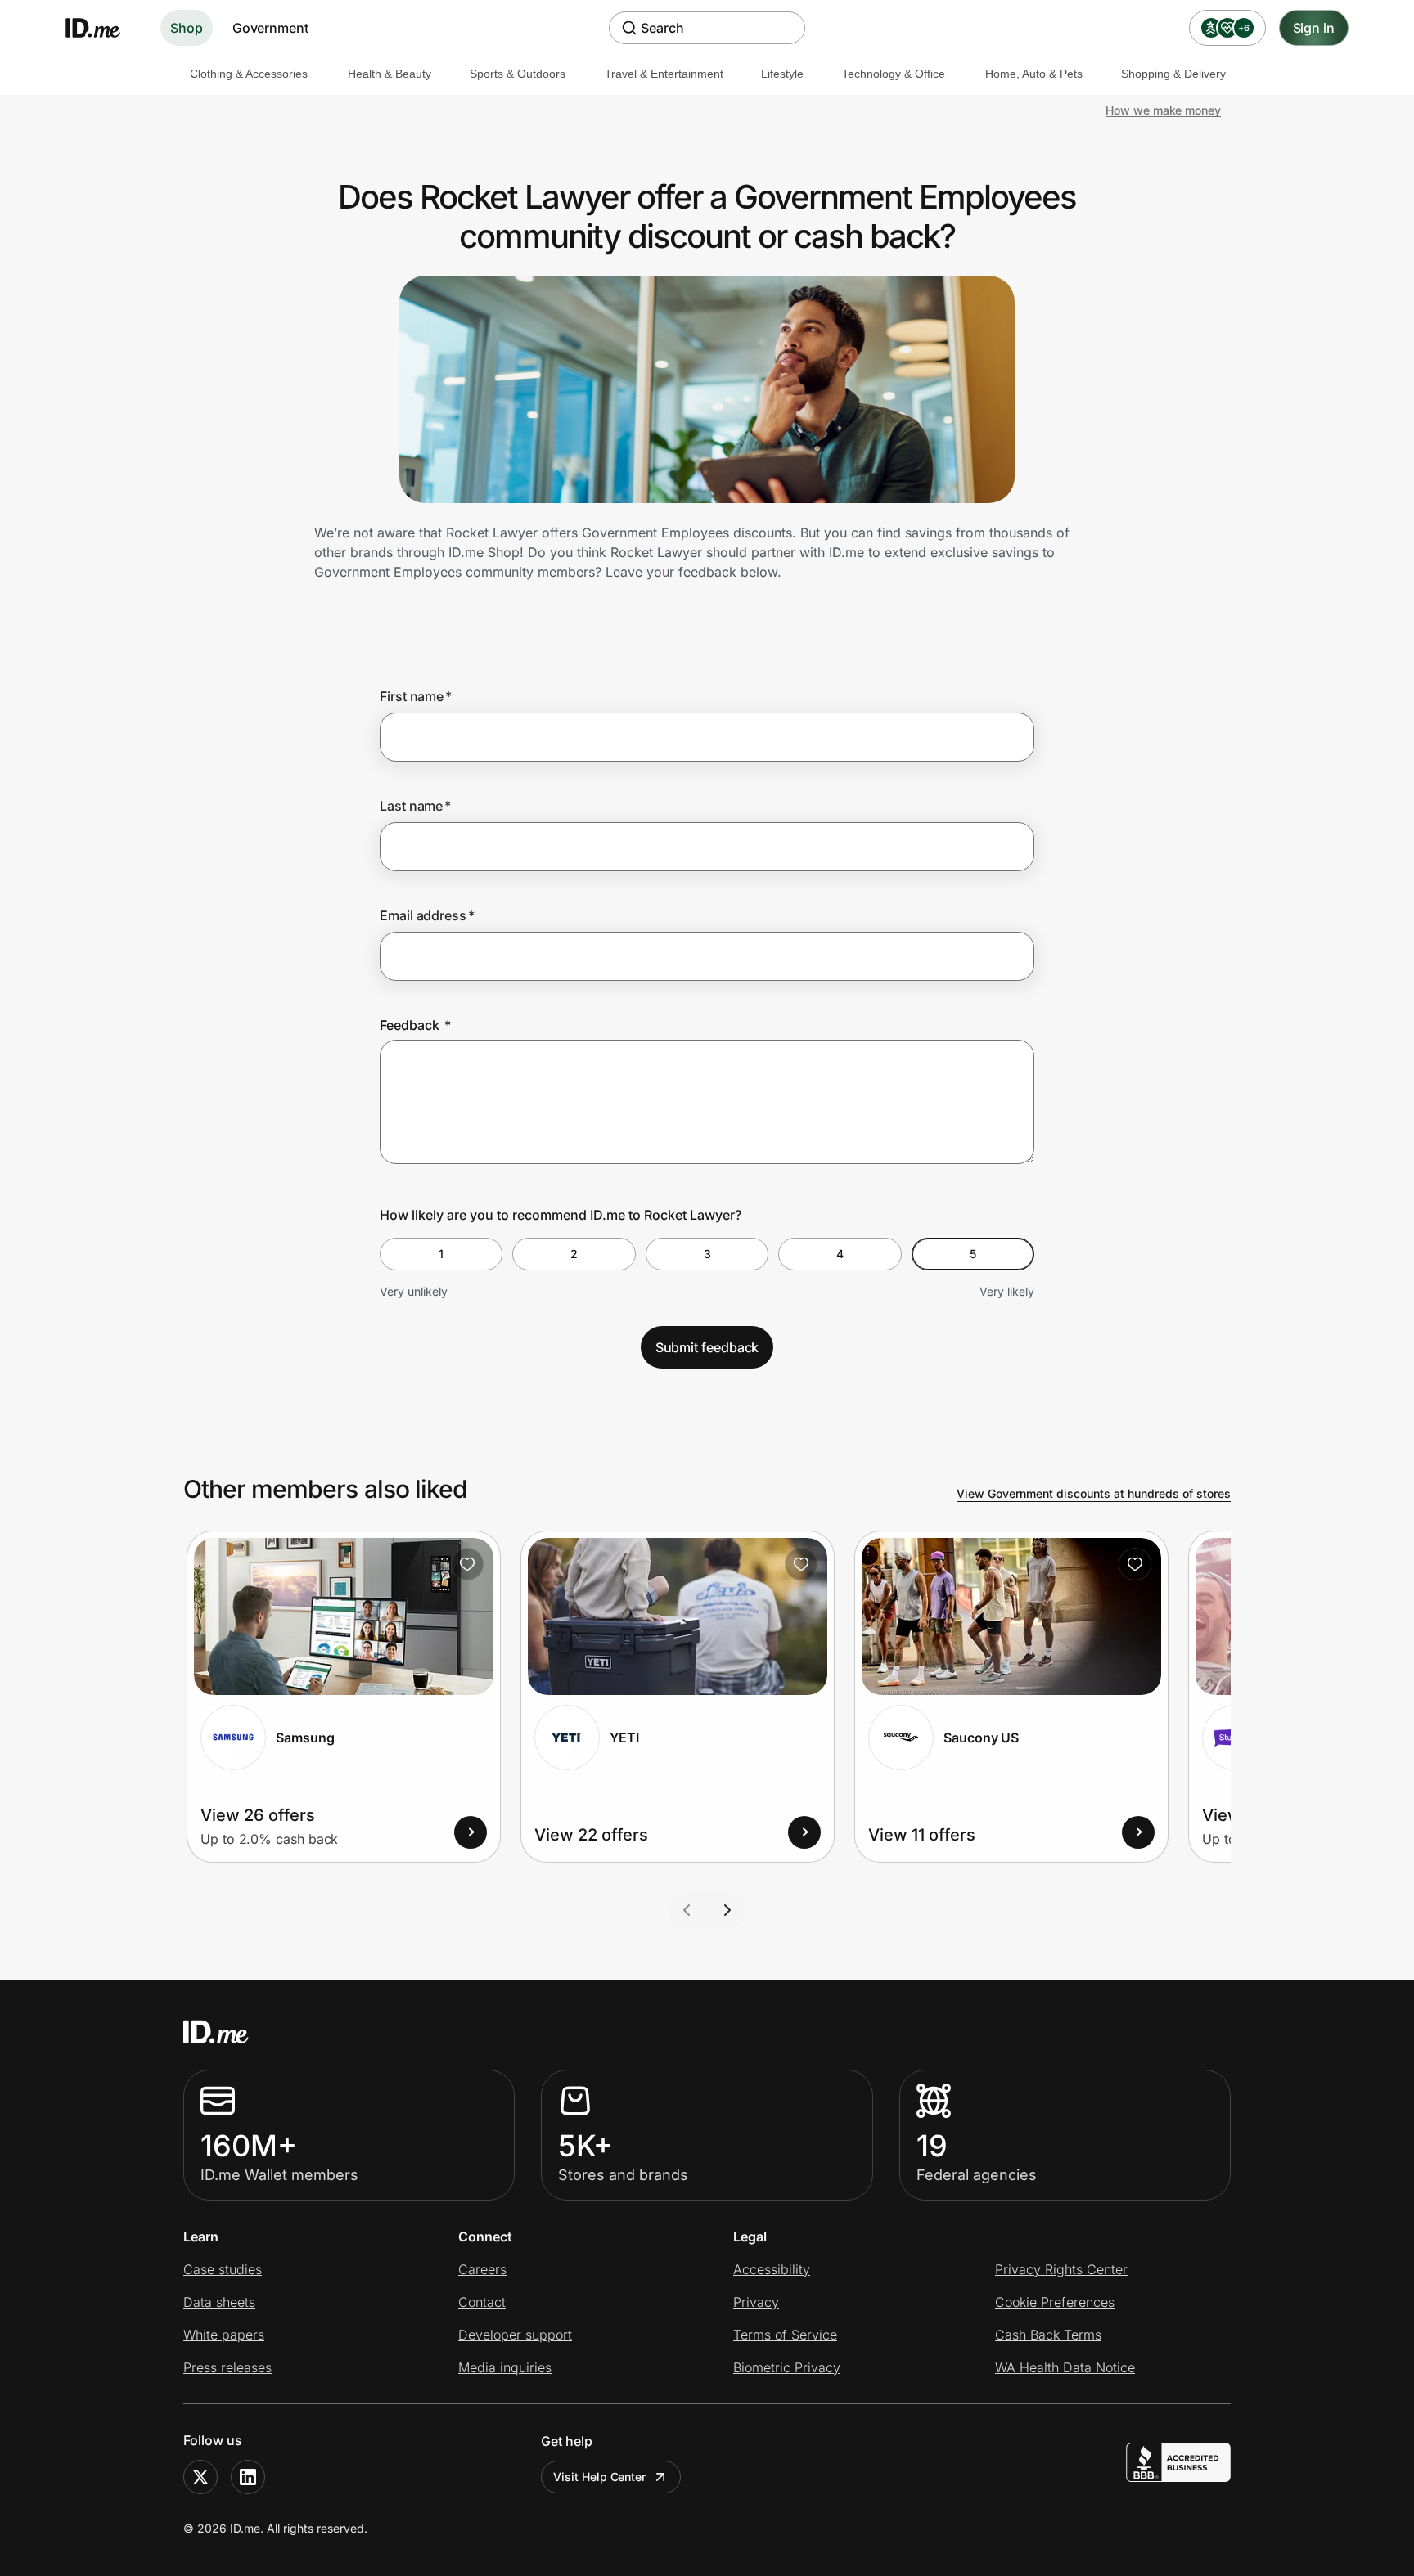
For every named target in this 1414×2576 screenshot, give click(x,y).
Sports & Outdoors (518, 74)
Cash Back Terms (1048, 2335)
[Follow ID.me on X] (200, 2477)
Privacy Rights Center (1061, 2269)
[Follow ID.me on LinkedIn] (248, 2477)
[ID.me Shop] (103, 28)
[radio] (441, 1254)
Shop (187, 28)
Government (270, 28)
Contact (482, 2302)
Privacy (756, 2302)
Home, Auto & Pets (1034, 74)
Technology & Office (894, 74)
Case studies (223, 2269)
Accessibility (772, 2269)
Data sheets (219, 2302)
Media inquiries (505, 2367)
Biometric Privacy (787, 2367)
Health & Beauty (390, 74)
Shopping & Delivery (1173, 74)
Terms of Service (785, 2335)
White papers (224, 2335)
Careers (482, 2269)
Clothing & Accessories (249, 74)
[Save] (467, 1564)
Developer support (515, 2335)
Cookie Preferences (1055, 2302)
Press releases (227, 2367)
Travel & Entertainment (664, 74)
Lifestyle (782, 74)
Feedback (415, 1025)
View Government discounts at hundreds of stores (1094, 1493)
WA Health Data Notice (1065, 2367)
